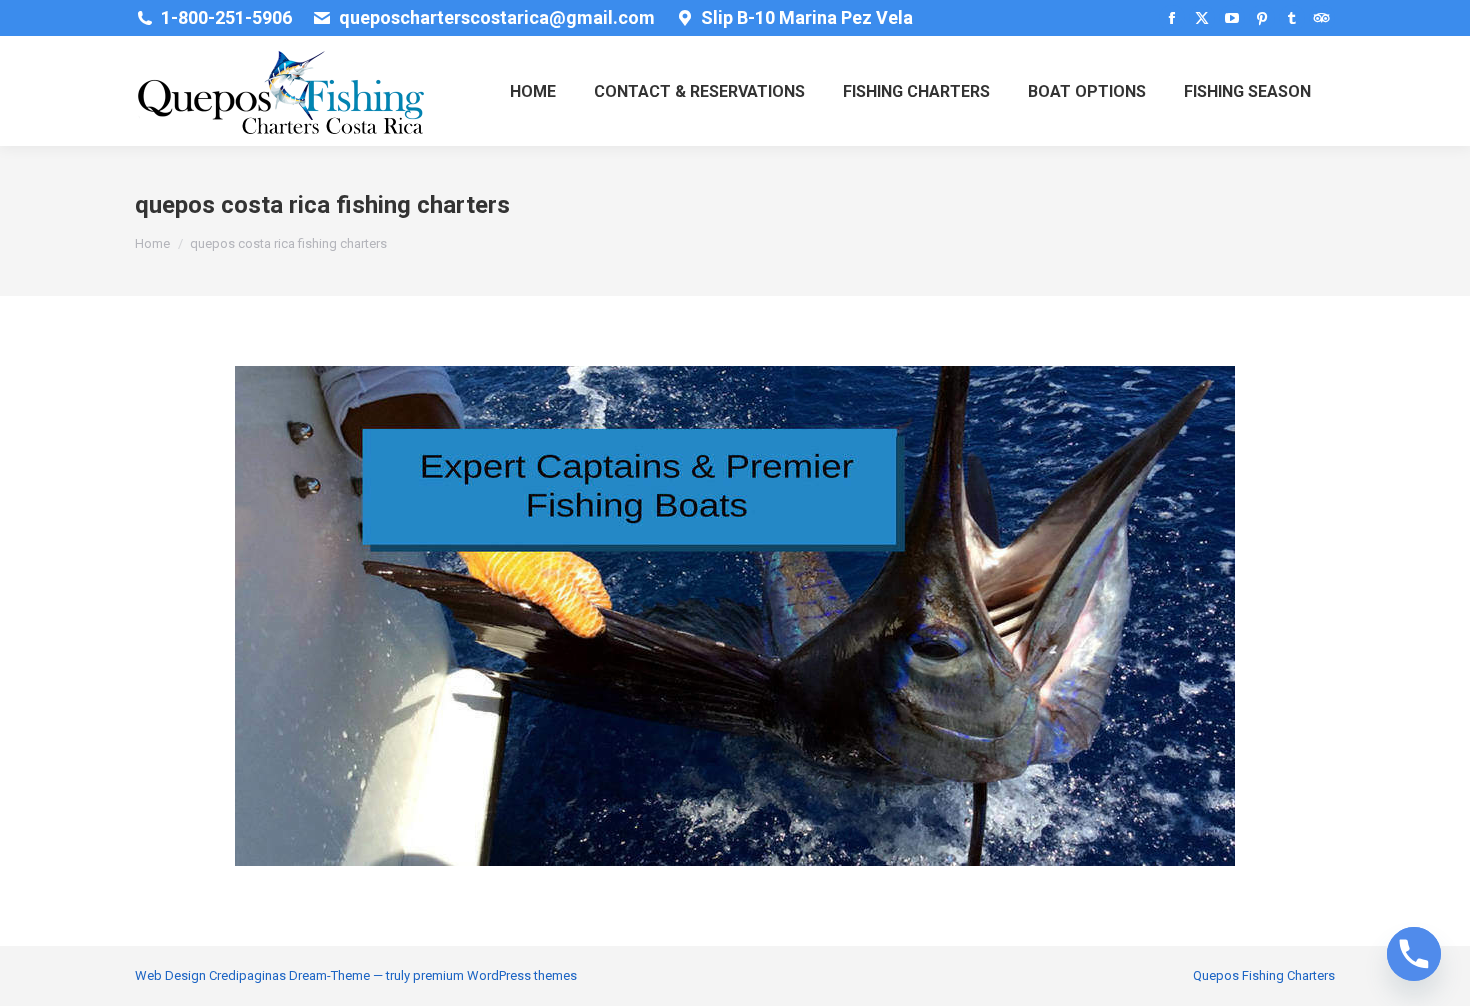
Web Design (170, 975)
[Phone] (1414, 954)
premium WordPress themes (495, 975)
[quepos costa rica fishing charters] (735, 616)
